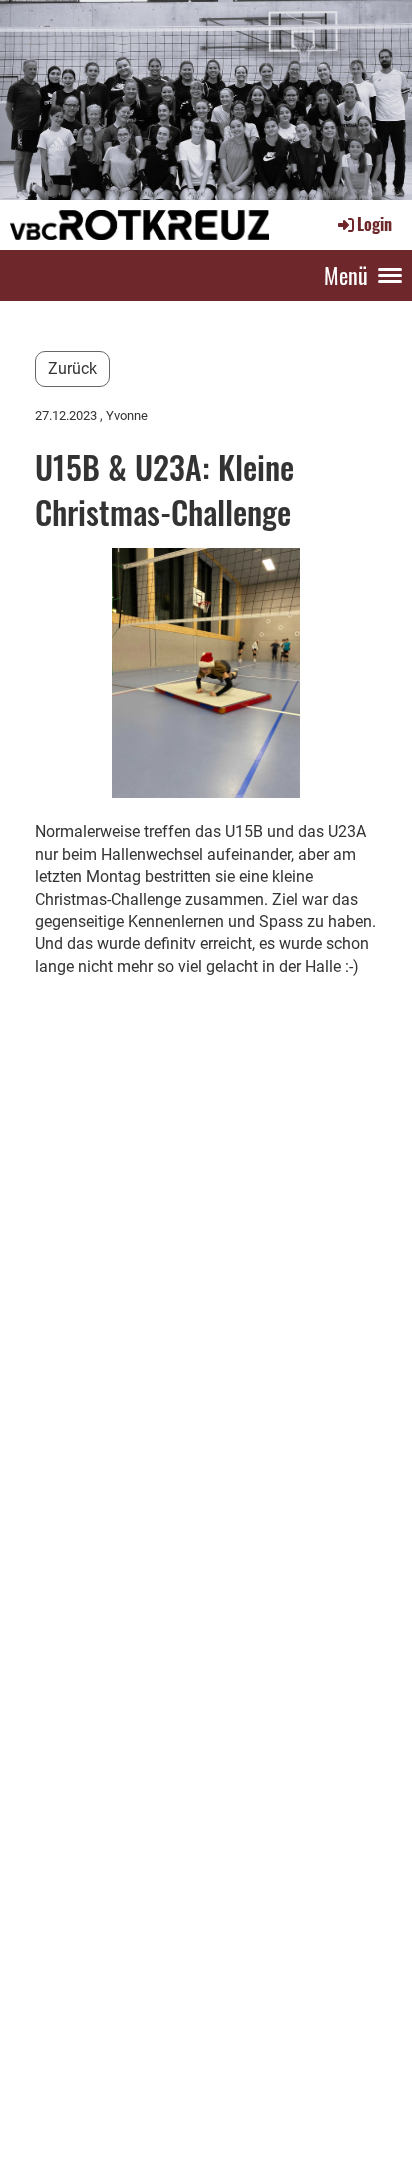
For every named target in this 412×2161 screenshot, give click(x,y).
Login (374, 224)
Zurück (72, 368)
